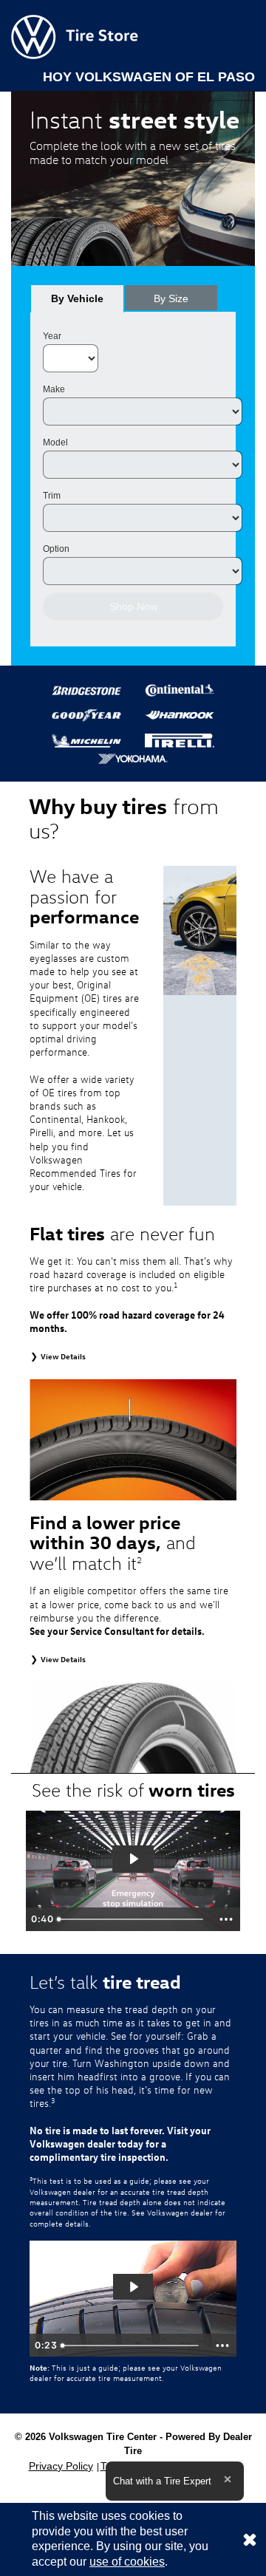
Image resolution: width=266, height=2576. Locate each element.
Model (55, 443)
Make (54, 389)
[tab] (77, 298)
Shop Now (133, 607)
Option (56, 549)
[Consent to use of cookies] (250, 2539)
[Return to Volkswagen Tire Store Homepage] (75, 36)
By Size (171, 298)
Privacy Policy (61, 2466)
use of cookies (127, 2562)
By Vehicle (77, 298)
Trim (52, 496)
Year (52, 336)
